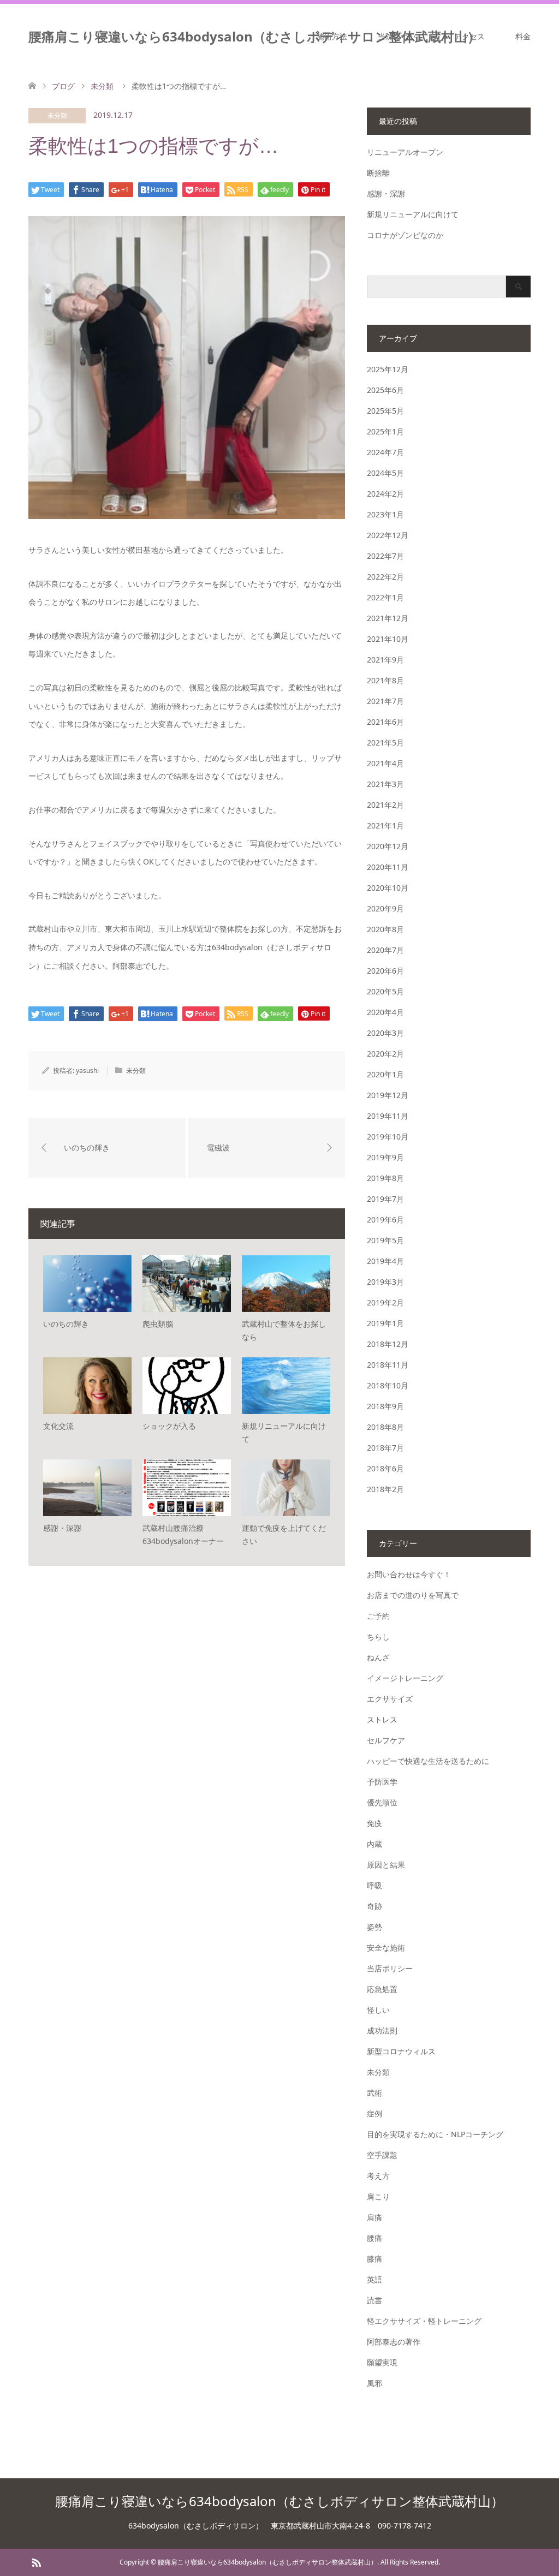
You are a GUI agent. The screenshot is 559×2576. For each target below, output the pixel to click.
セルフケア (386, 1740)
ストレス (382, 1719)
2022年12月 (388, 535)
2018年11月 (388, 1365)
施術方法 (332, 36)
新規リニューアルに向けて (413, 214)
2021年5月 (385, 743)
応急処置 (382, 1989)
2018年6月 (385, 1468)
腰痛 (374, 2238)
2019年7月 (385, 1199)
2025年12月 (388, 369)
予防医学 (382, 1782)
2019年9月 (385, 1157)
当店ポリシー (390, 1968)
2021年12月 (388, 618)
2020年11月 (388, 867)
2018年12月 (388, 1344)
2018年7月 (385, 1448)
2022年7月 (385, 556)
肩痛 (374, 2217)
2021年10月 (388, 639)
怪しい (378, 2010)
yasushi (87, 1071)
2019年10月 (388, 1137)
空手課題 (382, 2155)
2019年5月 (385, 1240)
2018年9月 (385, 1406)
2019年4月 (385, 1261)
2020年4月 (385, 1012)
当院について (401, 36)
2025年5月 (385, 411)
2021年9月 (385, 660)
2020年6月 (385, 971)
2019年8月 (385, 1178)
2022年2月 (385, 577)
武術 (374, 2093)
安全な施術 (386, 1948)
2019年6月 (385, 1220)
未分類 (57, 115)
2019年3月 (385, 1282)
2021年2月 (385, 805)
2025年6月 (385, 390)
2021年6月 (385, 722)
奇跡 (374, 1906)
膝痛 (374, 2259)
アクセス (469, 36)
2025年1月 (385, 431)
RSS (36, 2562)
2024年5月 (385, 473)
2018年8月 (385, 1427)
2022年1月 (385, 597)
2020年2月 (385, 1054)
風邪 (374, 2383)
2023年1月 (385, 514)
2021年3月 (385, 784)
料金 (523, 36)
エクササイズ (390, 1699)
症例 (374, 2113)
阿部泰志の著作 (394, 2342)
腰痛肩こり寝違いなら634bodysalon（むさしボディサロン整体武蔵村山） (254, 36)
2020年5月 (385, 991)
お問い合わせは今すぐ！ (409, 1574)
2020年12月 (388, 846)
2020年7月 (385, 950)
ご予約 (378, 1616)
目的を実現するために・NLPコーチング (435, 2134)
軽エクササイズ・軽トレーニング (424, 2321)
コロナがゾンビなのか (405, 235)
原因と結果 (386, 1865)
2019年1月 (385, 1323)
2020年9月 (385, 908)
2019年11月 (388, 1116)
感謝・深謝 (386, 193)
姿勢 (374, 1927)
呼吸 (374, 1885)
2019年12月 (388, 1095)
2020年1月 (385, 1074)
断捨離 (378, 173)
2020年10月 (388, 888)
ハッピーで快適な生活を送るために (428, 1761)
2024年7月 (385, 452)
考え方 (378, 2176)
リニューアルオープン (405, 152)
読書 (374, 2300)
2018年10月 (388, 1385)
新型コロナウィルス (401, 2051)
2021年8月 (385, 680)
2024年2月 (385, 494)
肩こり (378, 2196)
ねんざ (378, 1657)
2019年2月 (385, 1302)
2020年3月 (385, 1033)
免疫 (374, 1823)
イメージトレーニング (405, 1678)
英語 (374, 2279)
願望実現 (382, 2362)
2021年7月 (385, 701)
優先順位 (382, 1802)
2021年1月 (385, 825)
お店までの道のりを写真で (413, 1595)
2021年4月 (385, 763)
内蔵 (374, 1844)
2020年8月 (385, 929)
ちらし (378, 1636)
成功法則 (382, 2031)
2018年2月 (385, 1489)
